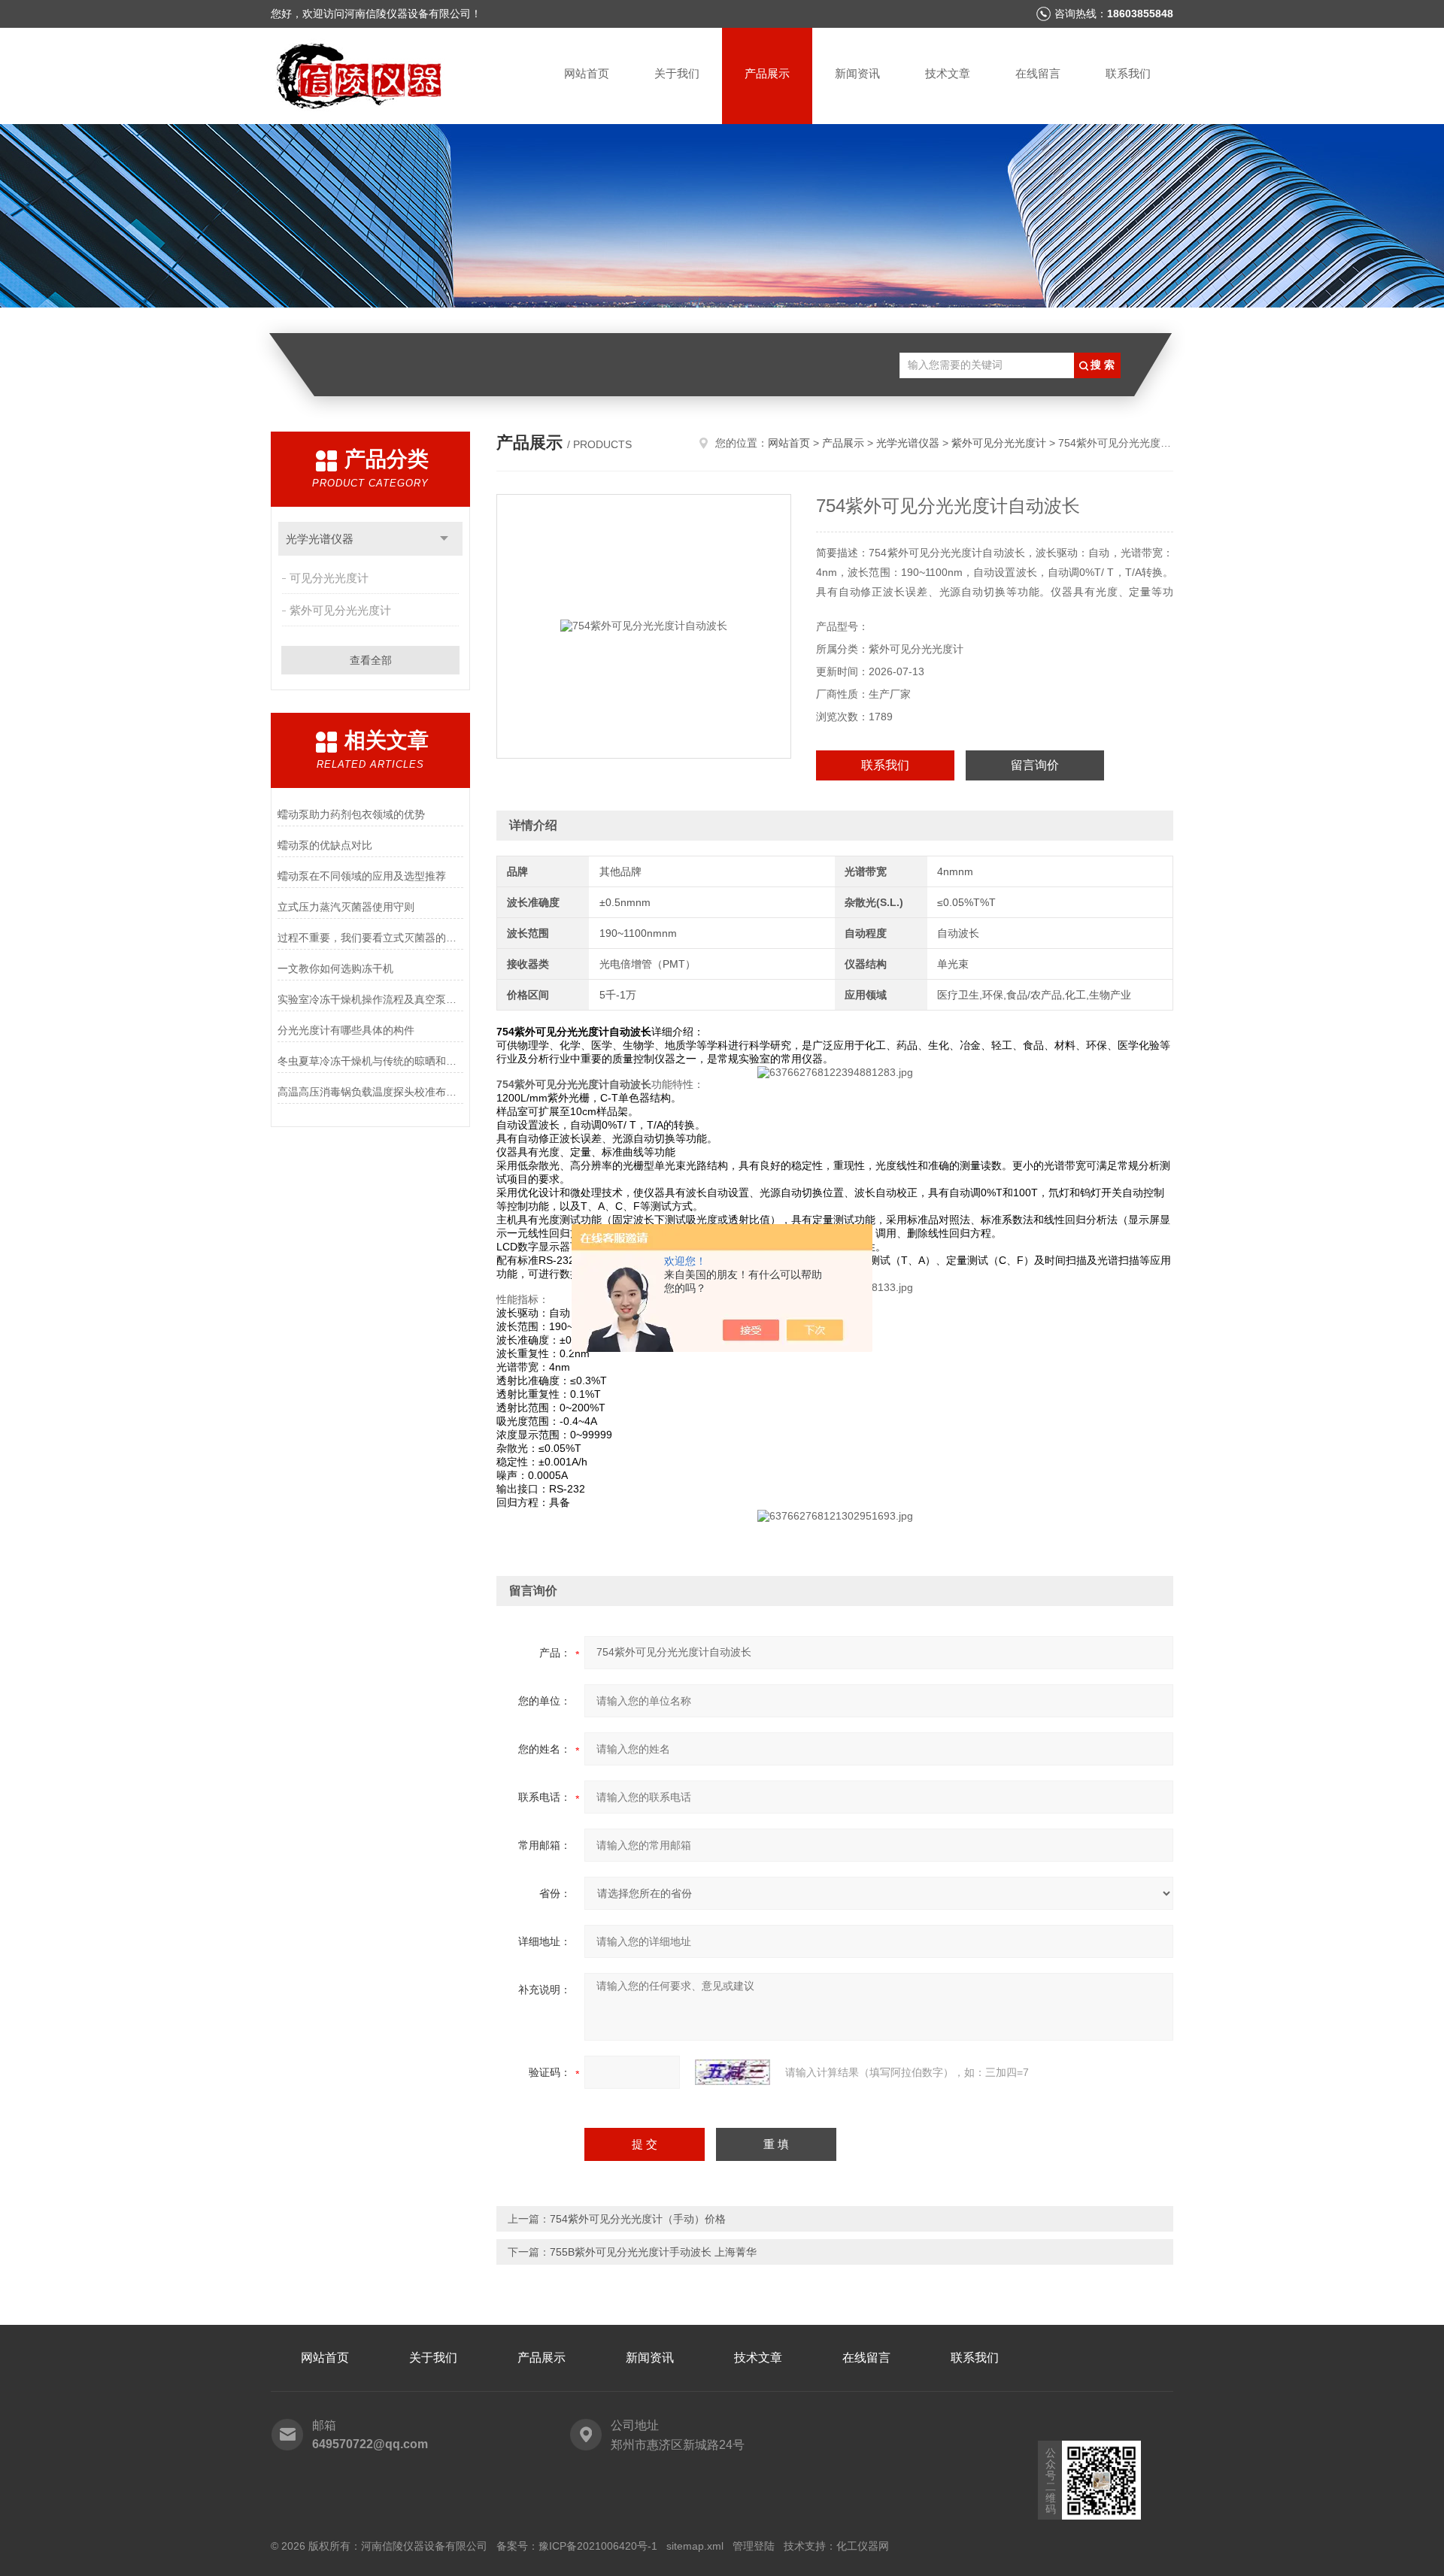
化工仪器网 (863, 2546)
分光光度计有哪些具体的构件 (346, 1030)
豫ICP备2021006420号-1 (598, 2546)
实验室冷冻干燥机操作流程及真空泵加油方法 (370, 999)
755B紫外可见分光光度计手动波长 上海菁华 (653, 2252)
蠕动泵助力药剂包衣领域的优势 (351, 814)
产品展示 (767, 73)
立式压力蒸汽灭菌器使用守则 (346, 907)
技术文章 (948, 73)
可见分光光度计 (329, 578)
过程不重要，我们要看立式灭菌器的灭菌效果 (370, 938)
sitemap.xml (695, 2546)
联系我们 (1128, 73)
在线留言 (1038, 73)
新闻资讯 (857, 73)
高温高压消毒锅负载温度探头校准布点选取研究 (370, 1092)
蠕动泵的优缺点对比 (325, 845)
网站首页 (587, 73)
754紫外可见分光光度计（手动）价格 (638, 2219)
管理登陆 (754, 2546)
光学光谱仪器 (320, 539)
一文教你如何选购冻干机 (335, 968)
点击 (444, 539)
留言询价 (1035, 765)
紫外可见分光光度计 (340, 610)
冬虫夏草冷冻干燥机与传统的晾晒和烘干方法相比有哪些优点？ (370, 1061)
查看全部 (371, 660)
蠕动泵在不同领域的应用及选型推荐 (362, 876)
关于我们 (677, 73)
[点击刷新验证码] (733, 2072)
